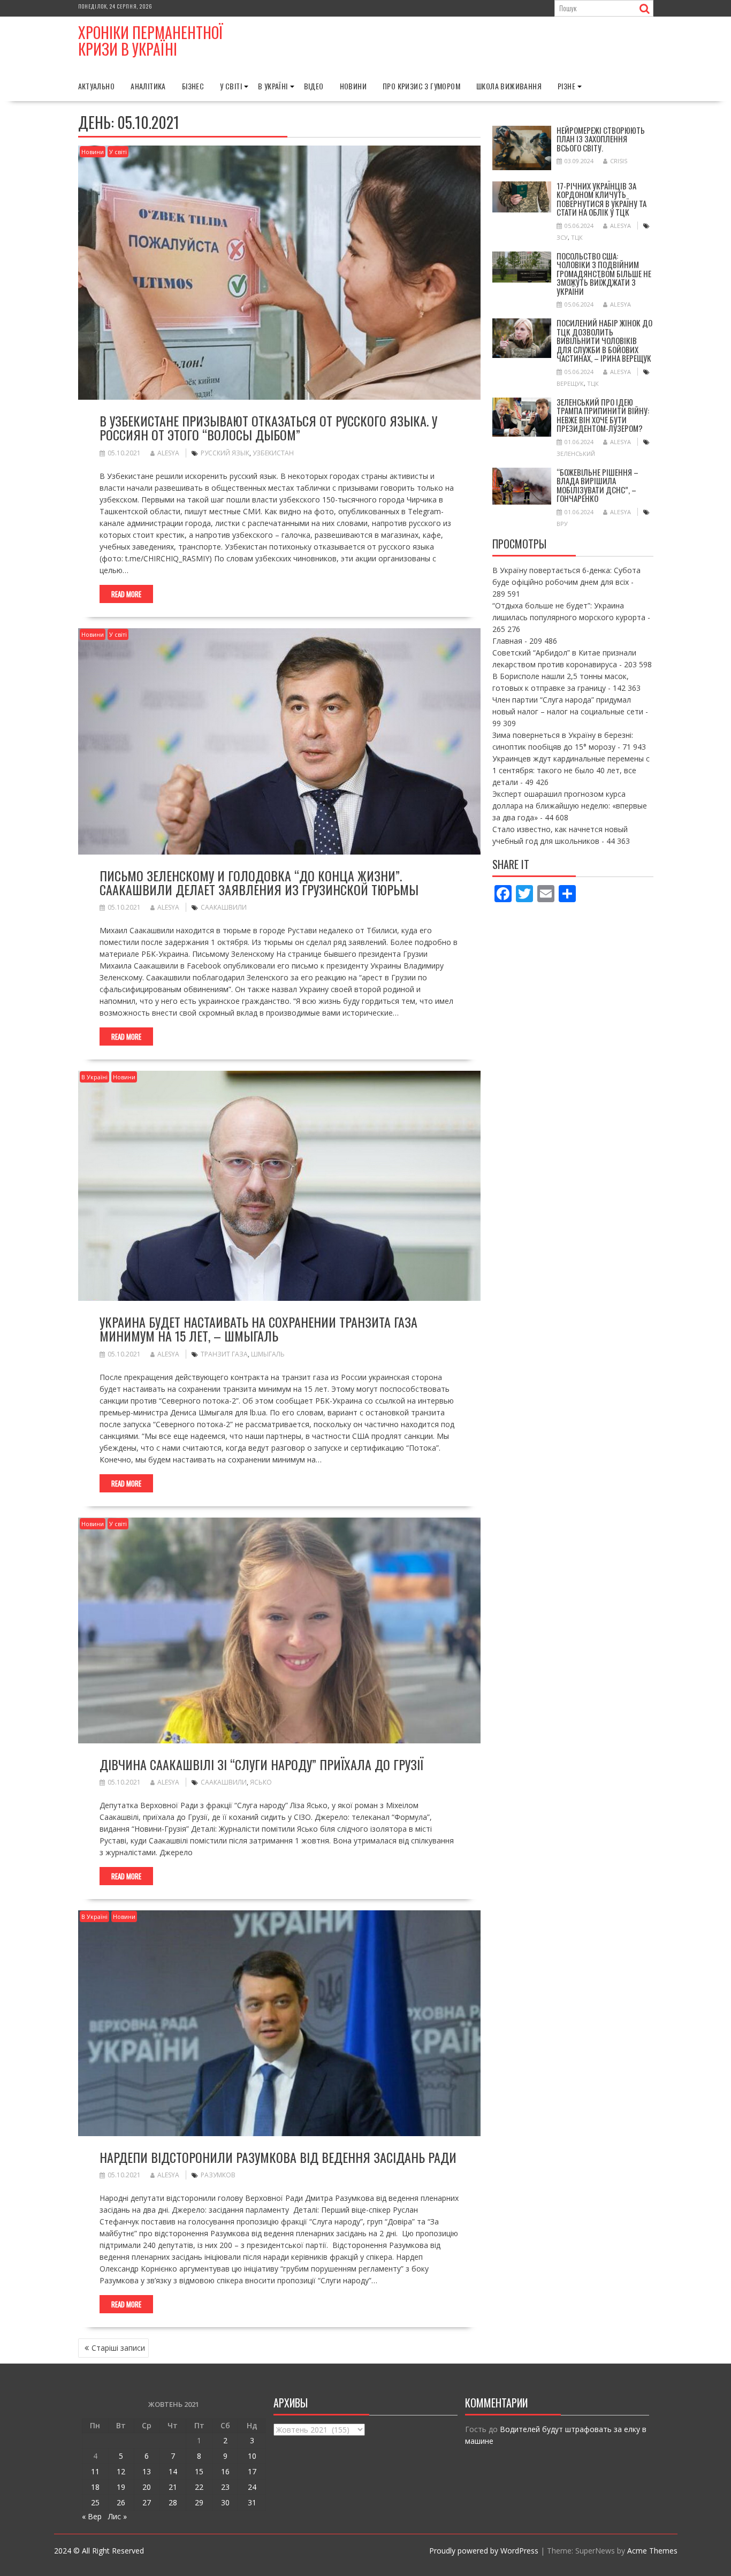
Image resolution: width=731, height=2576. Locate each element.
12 (121, 2471)
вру (562, 524)
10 (252, 2456)
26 (121, 2502)
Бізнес (193, 86)
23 (225, 2487)
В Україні (273, 86)
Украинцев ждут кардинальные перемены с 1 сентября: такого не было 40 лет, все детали (571, 770)
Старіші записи (118, 2348)
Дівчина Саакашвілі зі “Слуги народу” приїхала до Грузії (261, 1764)
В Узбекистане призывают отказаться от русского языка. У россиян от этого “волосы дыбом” (268, 428)
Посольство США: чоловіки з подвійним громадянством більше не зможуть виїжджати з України (604, 273)
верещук (570, 383)
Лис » (117, 2516)
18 (95, 2487)
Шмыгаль (268, 1354)
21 (173, 2487)
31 (252, 2502)
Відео (314, 86)
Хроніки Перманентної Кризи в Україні (151, 41)
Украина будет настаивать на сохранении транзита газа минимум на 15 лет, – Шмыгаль (258, 1329)
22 (199, 2487)
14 (173, 2471)
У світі (231, 86)
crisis (619, 161)
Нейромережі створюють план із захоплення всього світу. (601, 139)
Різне (566, 86)
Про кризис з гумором (421, 86)
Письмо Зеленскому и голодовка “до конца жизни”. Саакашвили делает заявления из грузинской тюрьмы (259, 882)
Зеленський (576, 454)
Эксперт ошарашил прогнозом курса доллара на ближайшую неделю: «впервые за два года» (570, 806)
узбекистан (273, 453)
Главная (507, 641)
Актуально (97, 86)
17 (252, 2471)
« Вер (92, 2516)
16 (225, 2471)
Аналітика (148, 86)
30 (225, 2502)
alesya (168, 453)
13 (147, 2471)
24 (252, 2487)
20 (147, 2487)
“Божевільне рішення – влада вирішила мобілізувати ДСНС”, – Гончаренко (597, 485)
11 (95, 2471)
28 (173, 2502)
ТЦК (577, 237)
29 (199, 2502)
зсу (562, 237)
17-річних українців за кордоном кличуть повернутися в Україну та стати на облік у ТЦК (601, 199)
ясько (261, 1782)
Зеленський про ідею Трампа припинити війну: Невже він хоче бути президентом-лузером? (603, 415)
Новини (353, 86)
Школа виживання (509, 86)
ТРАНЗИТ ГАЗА (224, 1354)
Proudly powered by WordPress (484, 2551)
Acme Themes (652, 2551)
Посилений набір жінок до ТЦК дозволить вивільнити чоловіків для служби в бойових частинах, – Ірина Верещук (604, 340)
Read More (126, 594)
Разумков (218, 2175)
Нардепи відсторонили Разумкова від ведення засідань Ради (278, 2157)
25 (95, 2502)
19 (121, 2487)
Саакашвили (224, 907)
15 (199, 2471)
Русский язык (225, 453)
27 (147, 2502)
